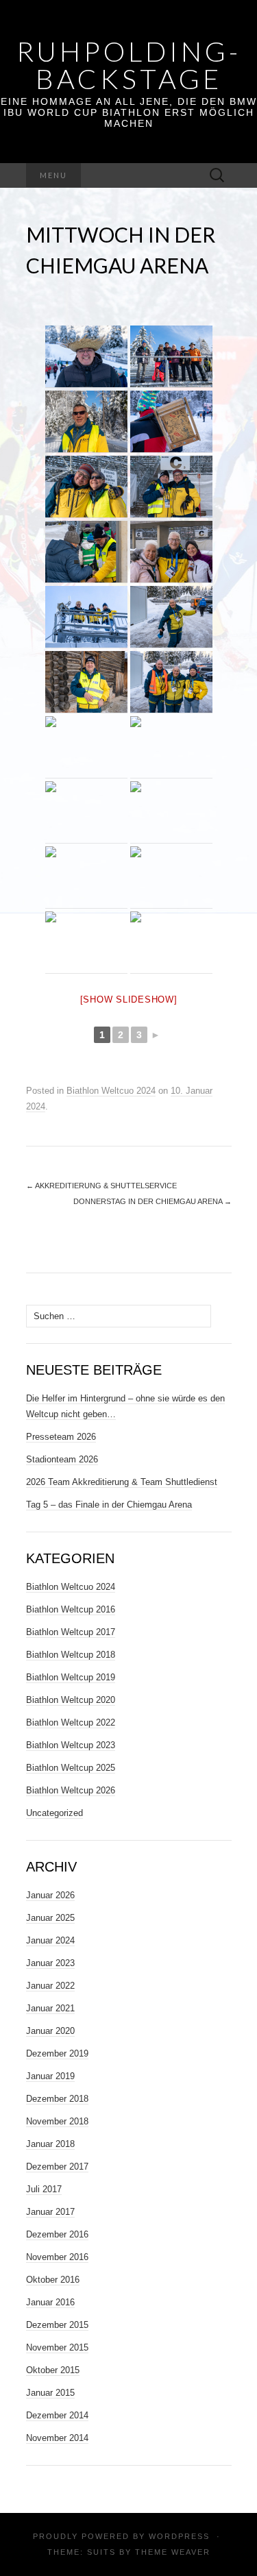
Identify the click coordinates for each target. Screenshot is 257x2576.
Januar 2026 (50, 1895)
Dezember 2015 (57, 2325)
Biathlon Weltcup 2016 (71, 1609)
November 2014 (57, 2438)
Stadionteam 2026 (62, 1459)
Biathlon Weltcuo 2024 (111, 1091)
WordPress (179, 2536)
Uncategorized (54, 1813)
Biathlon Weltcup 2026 (71, 1790)
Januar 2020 (50, 2031)
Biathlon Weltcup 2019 (71, 1677)
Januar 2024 (50, 1940)
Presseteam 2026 (61, 1437)
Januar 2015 (50, 2393)
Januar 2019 (50, 2076)
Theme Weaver (173, 2552)
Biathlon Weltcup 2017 (71, 1632)
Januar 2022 (50, 1986)
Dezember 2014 (57, 2415)
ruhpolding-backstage (129, 65)
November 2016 (57, 2257)
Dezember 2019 (57, 2053)
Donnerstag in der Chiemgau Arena (152, 1201)
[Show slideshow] (129, 999)
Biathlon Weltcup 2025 (71, 1768)
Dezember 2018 (57, 2099)
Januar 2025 (50, 1918)
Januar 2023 (50, 1963)
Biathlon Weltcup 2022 (71, 1722)
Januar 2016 (50, 2302)
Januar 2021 (50, 2008)
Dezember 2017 (57, 2167)
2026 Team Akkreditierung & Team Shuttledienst (122, 1482)
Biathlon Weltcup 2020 (71, 1700)
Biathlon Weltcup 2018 (71, 1655)
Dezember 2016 (57, 2234)
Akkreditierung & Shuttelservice (101, 1186)
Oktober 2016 (53, 2280)
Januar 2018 (50, 2144)
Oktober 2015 (53, 2370)
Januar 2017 (50, 2212)
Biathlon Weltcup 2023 (71, 1745)
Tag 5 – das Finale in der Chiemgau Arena (109, 1505)
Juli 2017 (44, 2189)
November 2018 (57, 2121)
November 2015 (57, 2347)
